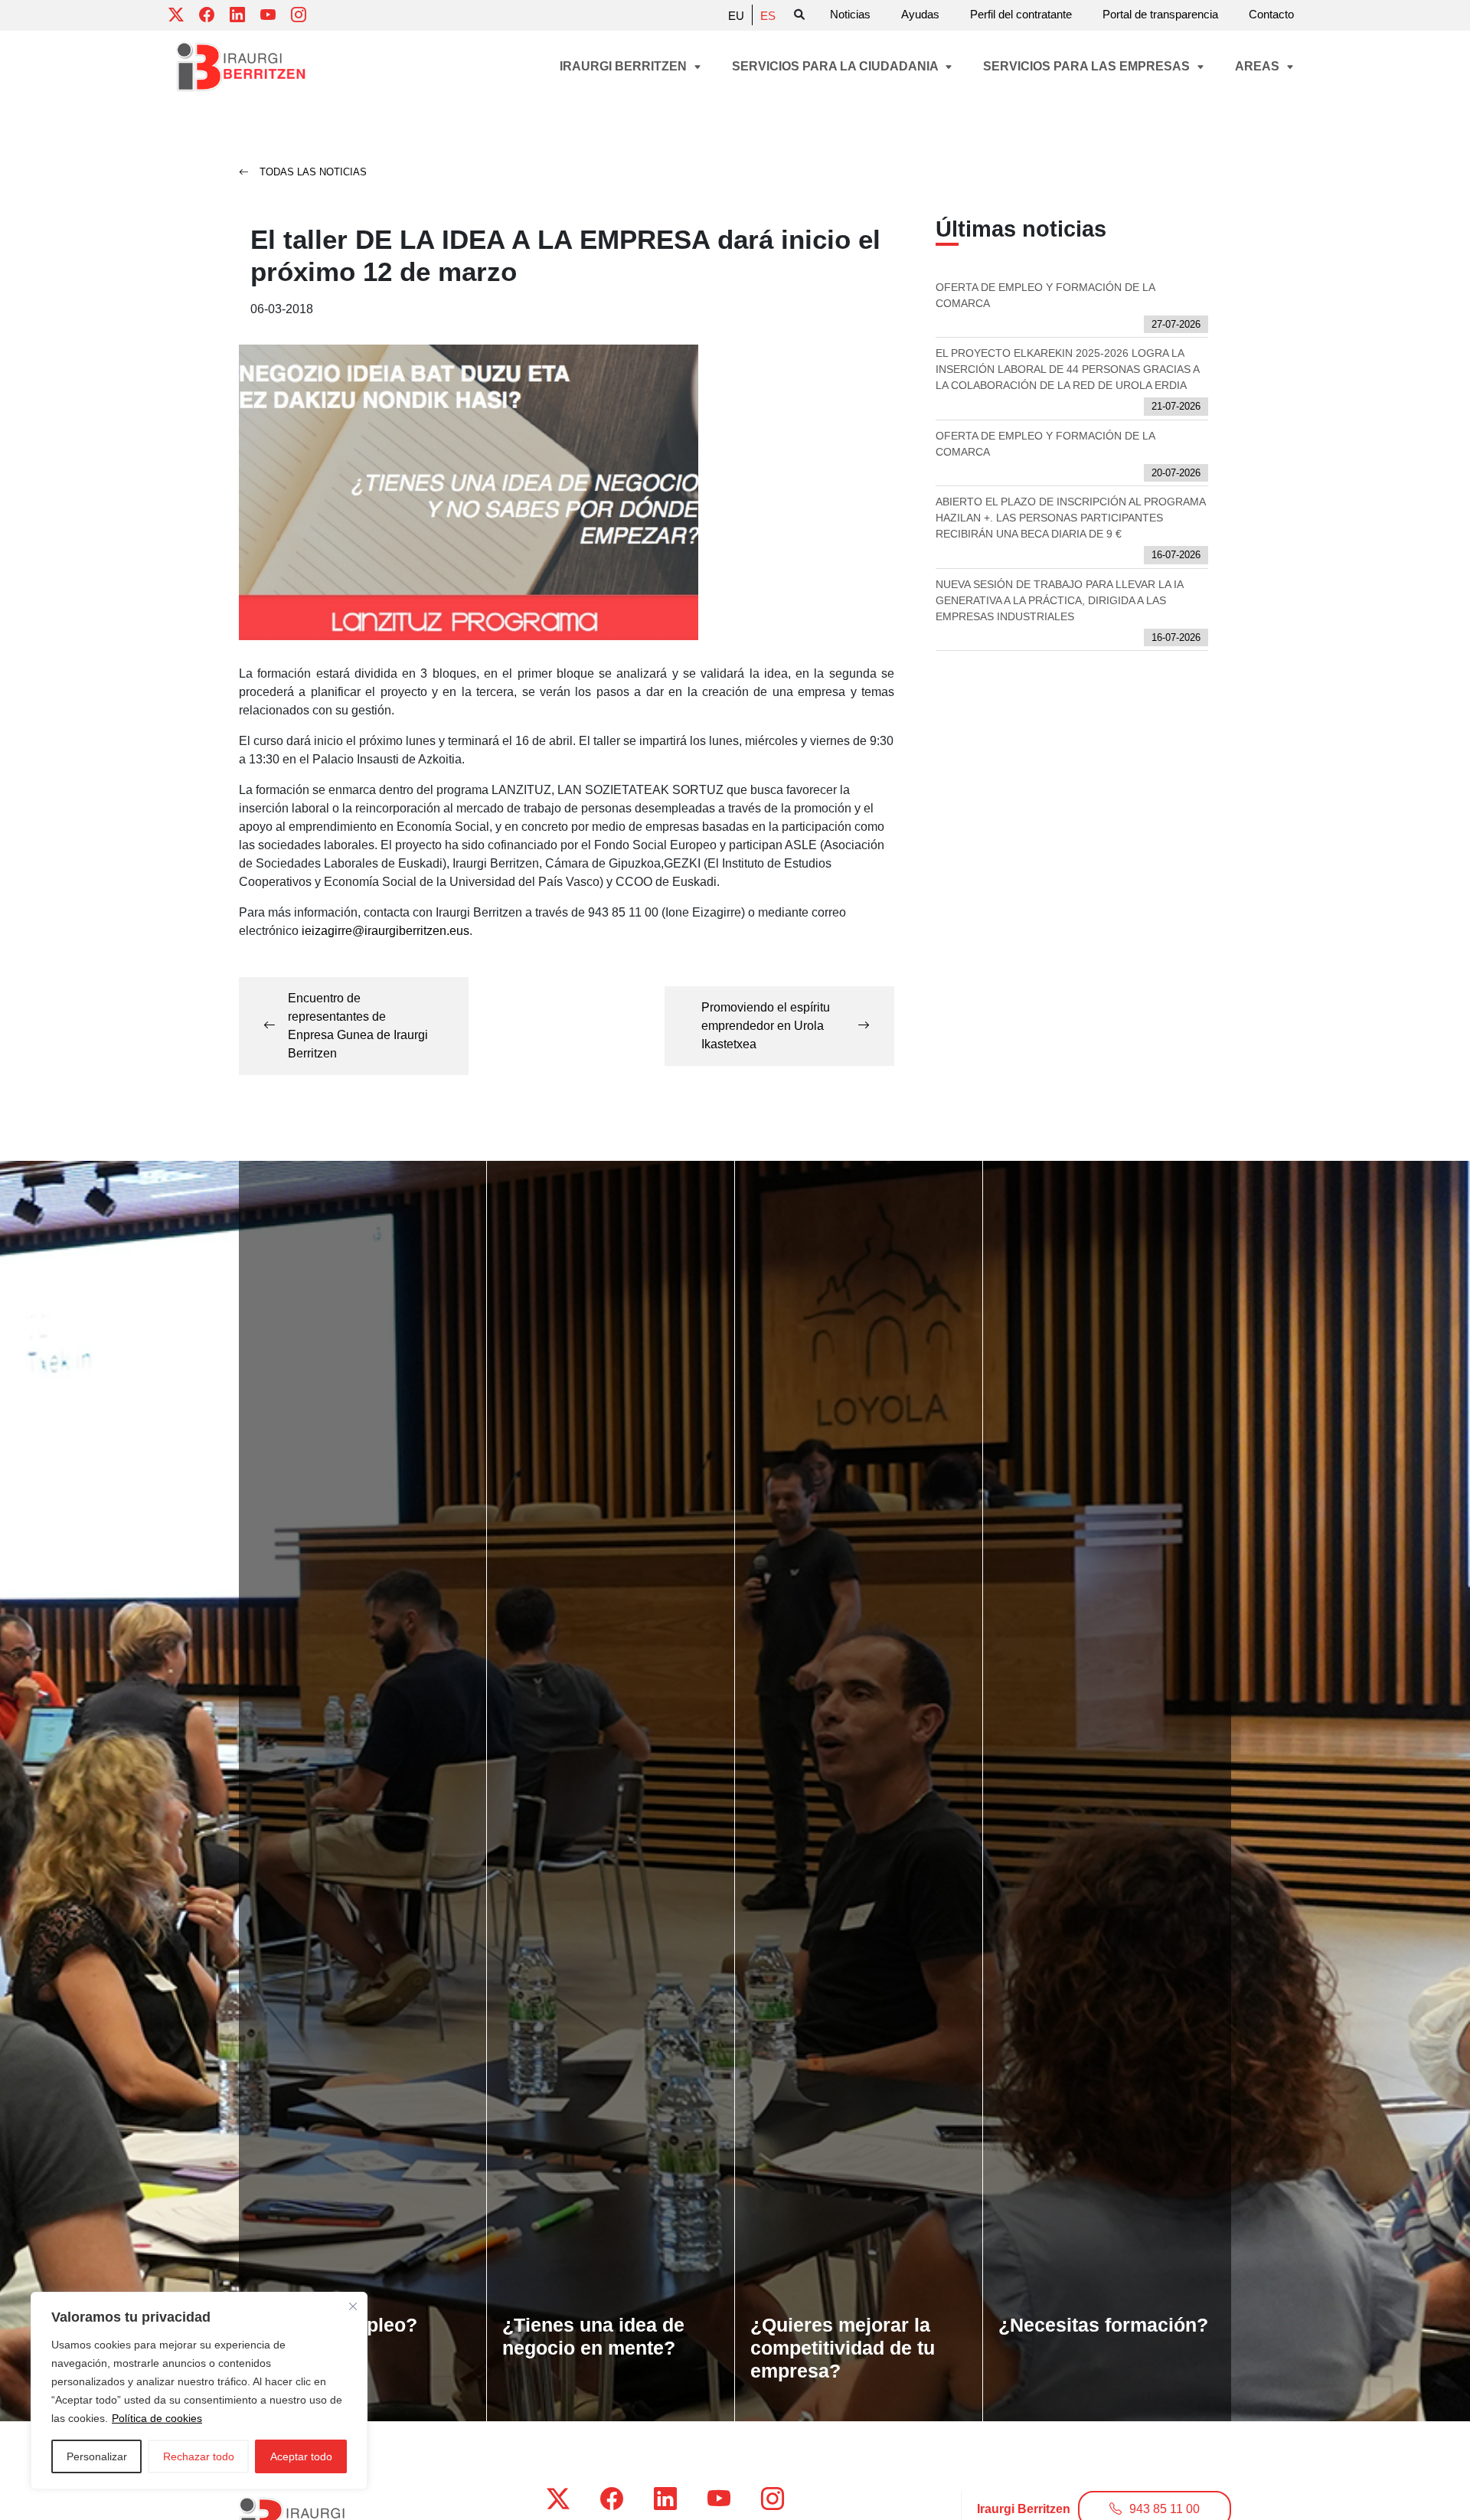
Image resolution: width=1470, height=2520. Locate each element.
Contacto (1271, 14)
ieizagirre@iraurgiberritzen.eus (385, 931)
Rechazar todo (199, 2456)
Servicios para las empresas (1088, 66)
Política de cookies (157, 2418)
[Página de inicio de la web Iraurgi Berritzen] (241, 67)
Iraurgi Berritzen (625, 66)
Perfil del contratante (1021, 14)
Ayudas (920, 14)
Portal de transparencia (1160, 14)
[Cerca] (353, 2306)
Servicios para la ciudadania (836, 66)
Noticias (850, 14)
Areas (1259, 66)
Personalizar (97, 2456)
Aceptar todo (301, 2456)
